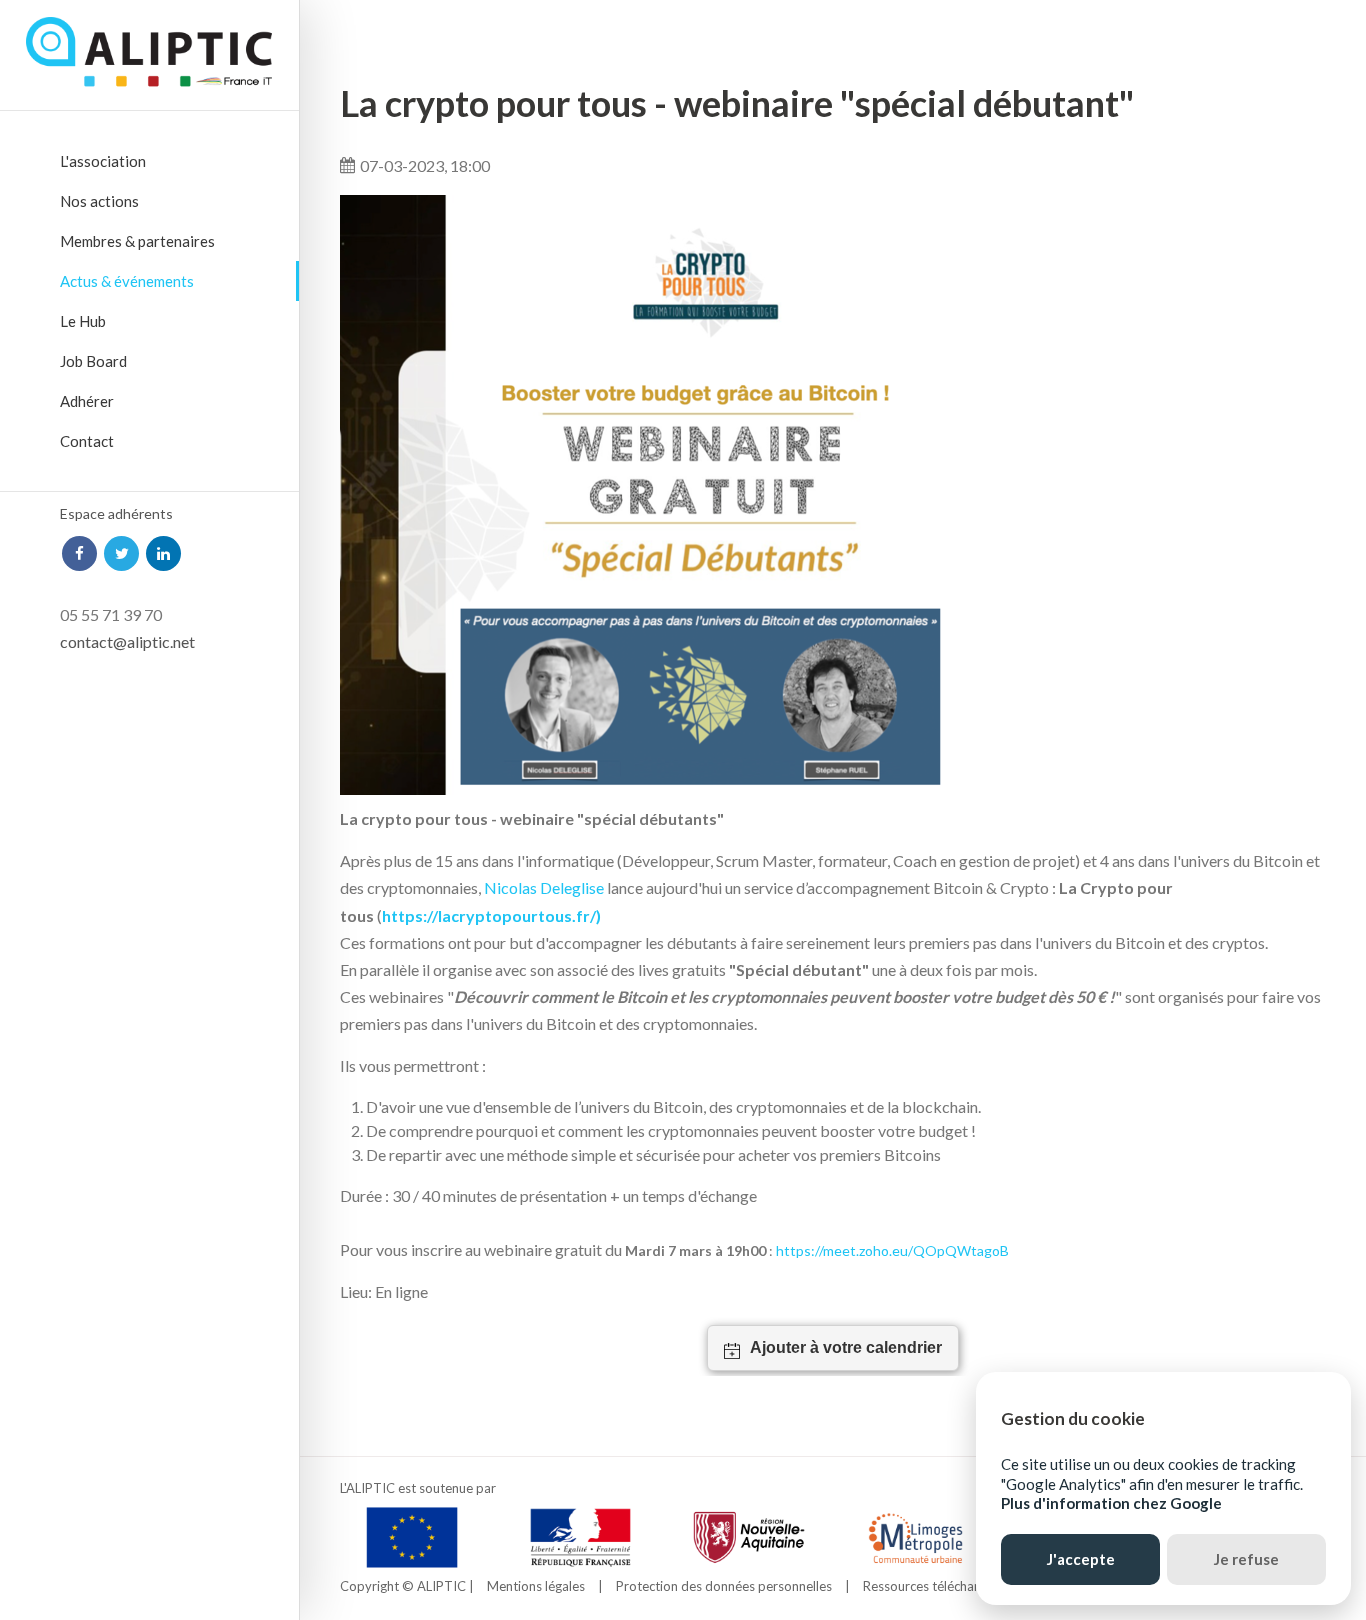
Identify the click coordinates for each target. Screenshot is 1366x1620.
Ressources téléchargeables (943, 1586)
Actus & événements (127, 281)
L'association (103, 161)
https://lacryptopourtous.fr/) (491, 915)
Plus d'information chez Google (1111, 1503)
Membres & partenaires (137, 241)
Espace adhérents (116, 513)
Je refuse (1246, 1559)
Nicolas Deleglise (544, 887)
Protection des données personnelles (724, 1586)
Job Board (93, 361)
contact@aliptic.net (127, 641)
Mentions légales (536, 1586)
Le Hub (83, 321)
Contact (87, 441)
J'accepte (1081, 1559)
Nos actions (99, 201)
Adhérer (87, 401)
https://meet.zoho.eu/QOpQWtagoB (892, 1250)
